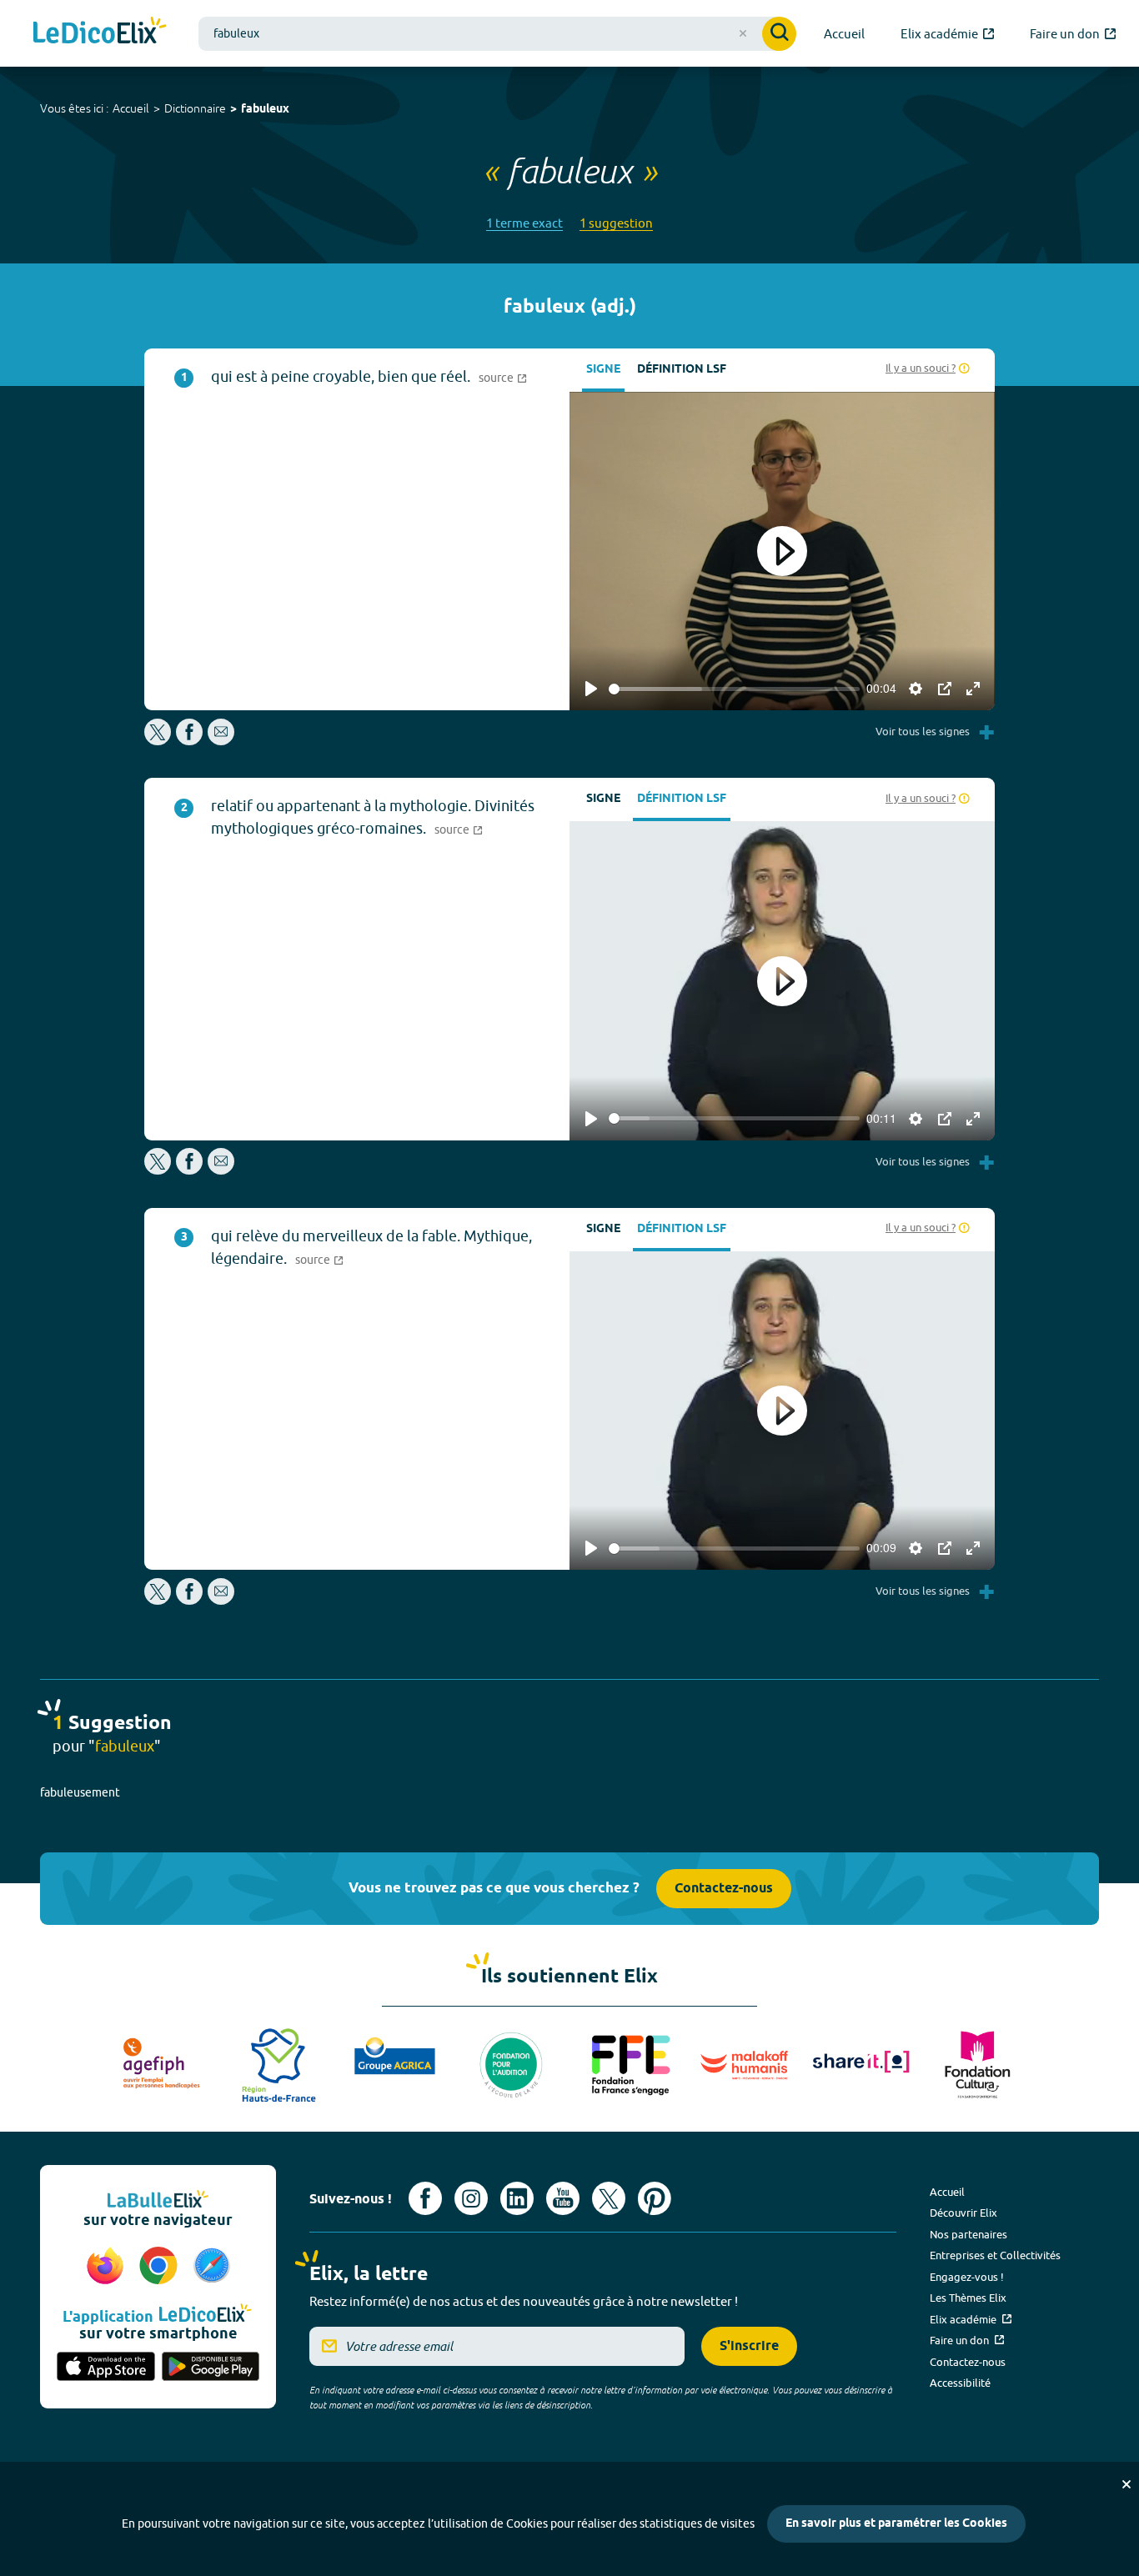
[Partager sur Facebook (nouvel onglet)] (189, 741)
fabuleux (265, 110)
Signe (603, 370)
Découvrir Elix (963, 2213)
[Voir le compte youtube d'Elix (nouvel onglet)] (563, 2198)
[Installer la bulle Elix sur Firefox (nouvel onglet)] (108, 2267)
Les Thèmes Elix (968, 2298)
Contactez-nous (724, 1889)
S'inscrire (749, 2346)
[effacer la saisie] (743, 33)
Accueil (131, 108)
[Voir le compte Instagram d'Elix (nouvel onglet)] (471, 2198)
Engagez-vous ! (967, 2277)
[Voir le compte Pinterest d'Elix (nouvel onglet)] (655, 2198)
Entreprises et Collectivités (995, 2255)
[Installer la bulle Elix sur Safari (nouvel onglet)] (212, 2267)
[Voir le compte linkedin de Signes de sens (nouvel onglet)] (517, 2198)
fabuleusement (80, 1792)
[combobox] (497, 34)
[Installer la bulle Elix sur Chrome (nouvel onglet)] (161, 2267)
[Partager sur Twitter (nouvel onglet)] (159, 741)
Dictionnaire (195, 108)
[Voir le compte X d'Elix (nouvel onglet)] (609, 2198)
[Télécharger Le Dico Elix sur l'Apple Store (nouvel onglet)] (106, 2368)
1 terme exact (524, 223)
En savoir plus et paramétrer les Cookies (896, 2524)
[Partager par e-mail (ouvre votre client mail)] (221, 741)
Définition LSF (682, 370)
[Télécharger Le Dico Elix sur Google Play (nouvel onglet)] (211, 2368)
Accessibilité (960, 2383)
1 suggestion (616, 223)
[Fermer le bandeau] (1126, 2484)
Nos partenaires (968, 2234)
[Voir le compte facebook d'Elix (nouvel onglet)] (425, 2198)
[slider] (734, 689)
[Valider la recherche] (779, 34)
